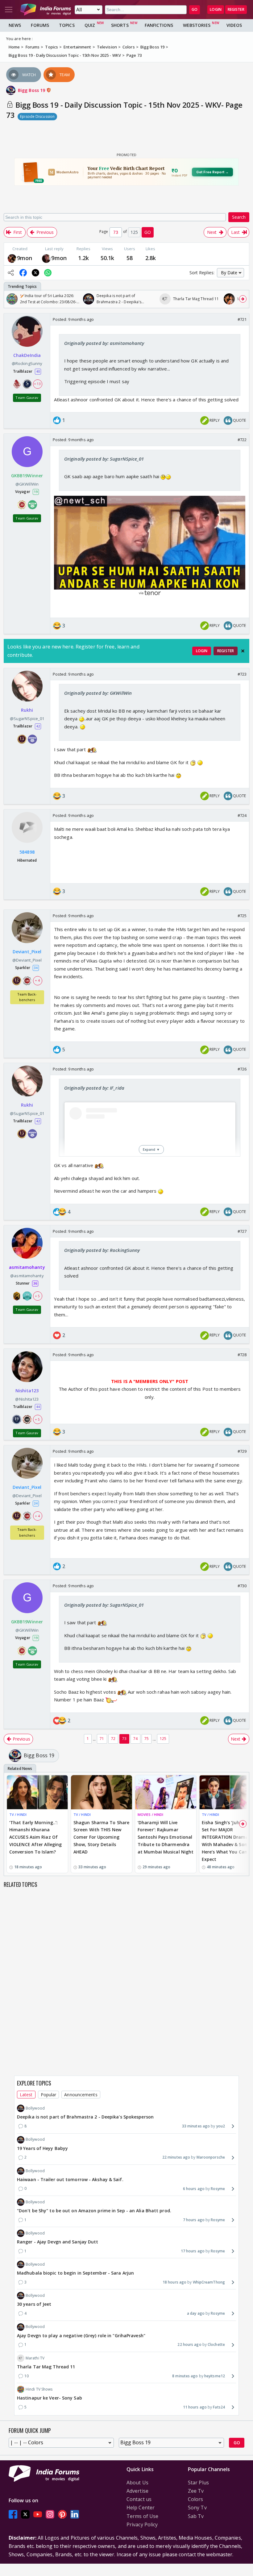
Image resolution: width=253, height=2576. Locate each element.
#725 (242, 916)
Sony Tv (197, 2508)
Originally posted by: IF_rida (94, 1088)
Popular (49, 2095)
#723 (242, 674)
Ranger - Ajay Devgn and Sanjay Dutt (58, 2242)
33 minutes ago (196, 2126)
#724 (242, 815)
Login (216, 9)
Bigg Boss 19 (32, 90)
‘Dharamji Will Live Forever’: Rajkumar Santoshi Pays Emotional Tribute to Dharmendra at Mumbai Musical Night (166, 1837)
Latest (26, 2095)
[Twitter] (25, 2514)
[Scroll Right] (243, 299)
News (15, 25)
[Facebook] (13, 2514)
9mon (25, 258)
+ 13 (37, 384)
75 (147, 1739)
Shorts (120, 25)
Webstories (197, 25)
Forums (40, 25)
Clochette (216, 2344)
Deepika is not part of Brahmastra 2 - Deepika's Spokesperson (85, 2117)
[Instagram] (50, 2514)
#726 (242, 1069)
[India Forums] (46, 10)
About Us (137, 2483)
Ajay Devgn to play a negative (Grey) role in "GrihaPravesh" (81, 2336)
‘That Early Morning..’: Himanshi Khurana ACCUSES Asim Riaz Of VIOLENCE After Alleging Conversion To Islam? (35, 1837)
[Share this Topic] (11, 273)
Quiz (90, 25)
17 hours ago (193, 2251)
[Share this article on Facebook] (23, 273)
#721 (242, 319)
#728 (242, 1355)
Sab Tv (196, 2516)
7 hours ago (194, 2220)
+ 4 (37, 980)
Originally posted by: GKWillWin (98, 693)
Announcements (81, 2095)
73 (124, 1739)
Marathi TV (35, 2358)
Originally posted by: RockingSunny (102, 1250)
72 (113, 1739)
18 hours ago (174, 2282)
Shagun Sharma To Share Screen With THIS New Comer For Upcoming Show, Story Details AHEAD (101, 1837)
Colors (196, 2499)
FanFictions (159, 25)
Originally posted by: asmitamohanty (104, 343)
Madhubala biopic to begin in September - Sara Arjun (75, 2273)
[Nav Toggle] (9, 10)
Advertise (137, 2491)
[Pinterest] (62, 2514)
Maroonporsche (211, 2157)
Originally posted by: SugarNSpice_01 (104, 459)
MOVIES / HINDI (150, 1814)
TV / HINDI (18, 1814)
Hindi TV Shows (39, 2389)
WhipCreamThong (209, 2282)
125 (163, 1739)
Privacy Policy (142, 2524)
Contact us (139, 2499)
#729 (242, 1451)
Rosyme (218, 2189)
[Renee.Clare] (46, 258)
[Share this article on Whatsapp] (48, 273)
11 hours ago (195, 2407)
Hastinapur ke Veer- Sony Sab (50, 2398)
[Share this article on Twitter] (35, 273)
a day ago (196, 2313)
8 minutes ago (185, 2376)
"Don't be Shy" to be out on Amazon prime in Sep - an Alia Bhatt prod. (94, 2211)
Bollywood (35, 2108)
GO (195, 9)
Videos (234, 25)
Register (236, 9)
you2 (221, 2126)
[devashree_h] (12, 258)
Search (239, 217)
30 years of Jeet (34, 2304)
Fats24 (219, 2407)
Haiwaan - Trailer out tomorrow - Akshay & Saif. (70, 2179)
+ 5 (37, 1296)
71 (102, 1739)
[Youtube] (38, 2514)
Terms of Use (142, 2516)
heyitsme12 (215, 2376)
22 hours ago (189, 2344)
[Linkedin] (75, 2514)
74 (135, 1739)
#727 (242, 1231)
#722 (242, 440)
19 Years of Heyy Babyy (42, 2148)
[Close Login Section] (243, 651)
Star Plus (198, 2483)
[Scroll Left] (10, 299)
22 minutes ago (176, 2157)
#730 (242, 1586)
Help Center (141, 2508)
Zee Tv (196, 2491)
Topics (67, 25)
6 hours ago (194, 2189)
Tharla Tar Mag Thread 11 (46, 2367)
